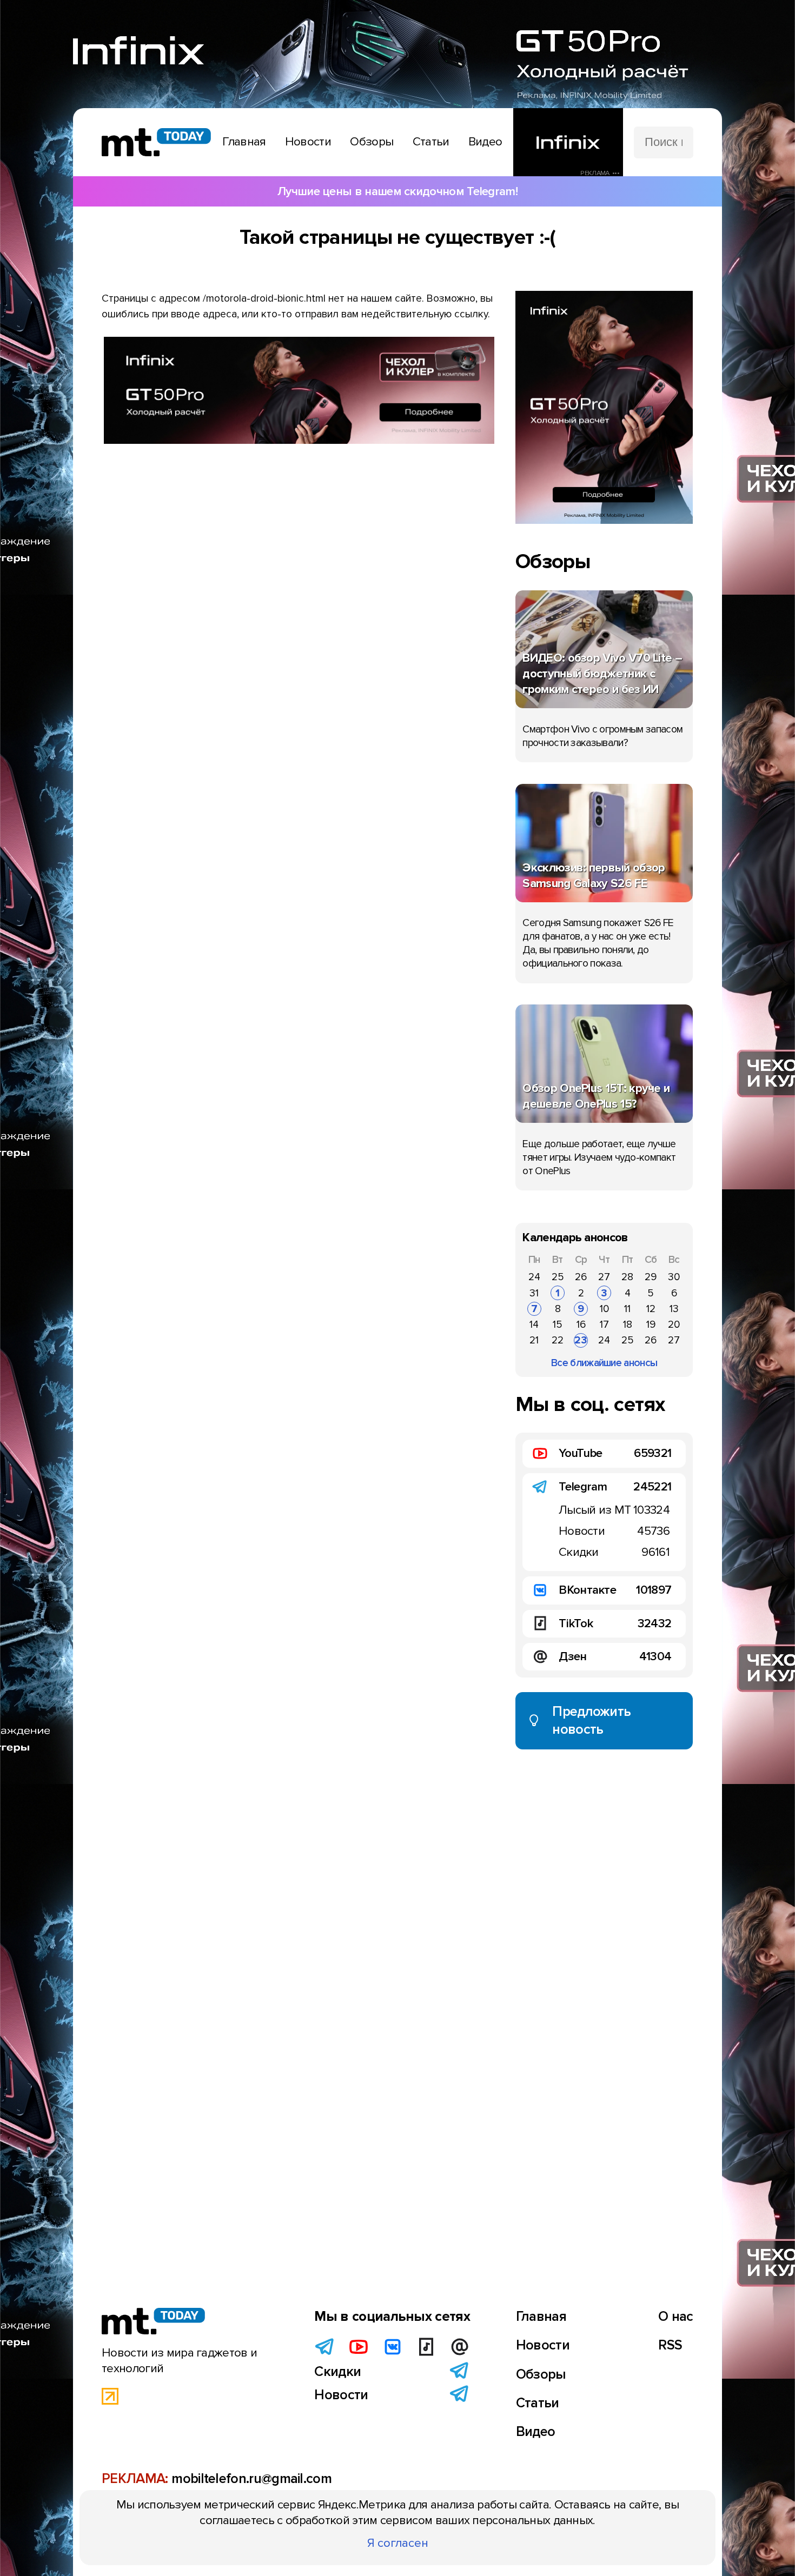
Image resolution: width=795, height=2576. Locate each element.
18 (628, 1324)
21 (534, 1340)
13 (674, 1309)
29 (651, 1277)
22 (558, 1340)
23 (581, 1340)
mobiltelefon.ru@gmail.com (251, 2479)
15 (558, 1324)
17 (604, 1324)
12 (651, 1309)
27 (604, 1277)
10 (604, 1309)
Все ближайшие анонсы (604, 1363)
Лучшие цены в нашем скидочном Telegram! (398, 191)
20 (674, 1324)
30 (674, 1277)
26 (581, 1277)
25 (558, 1277)
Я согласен (398, 2543)
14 (534, 1324)
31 (534, 1293)
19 (651, 1324)
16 (581, 1324)
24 (534, 1277)
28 (627, 1277)
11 (627, 1309)
